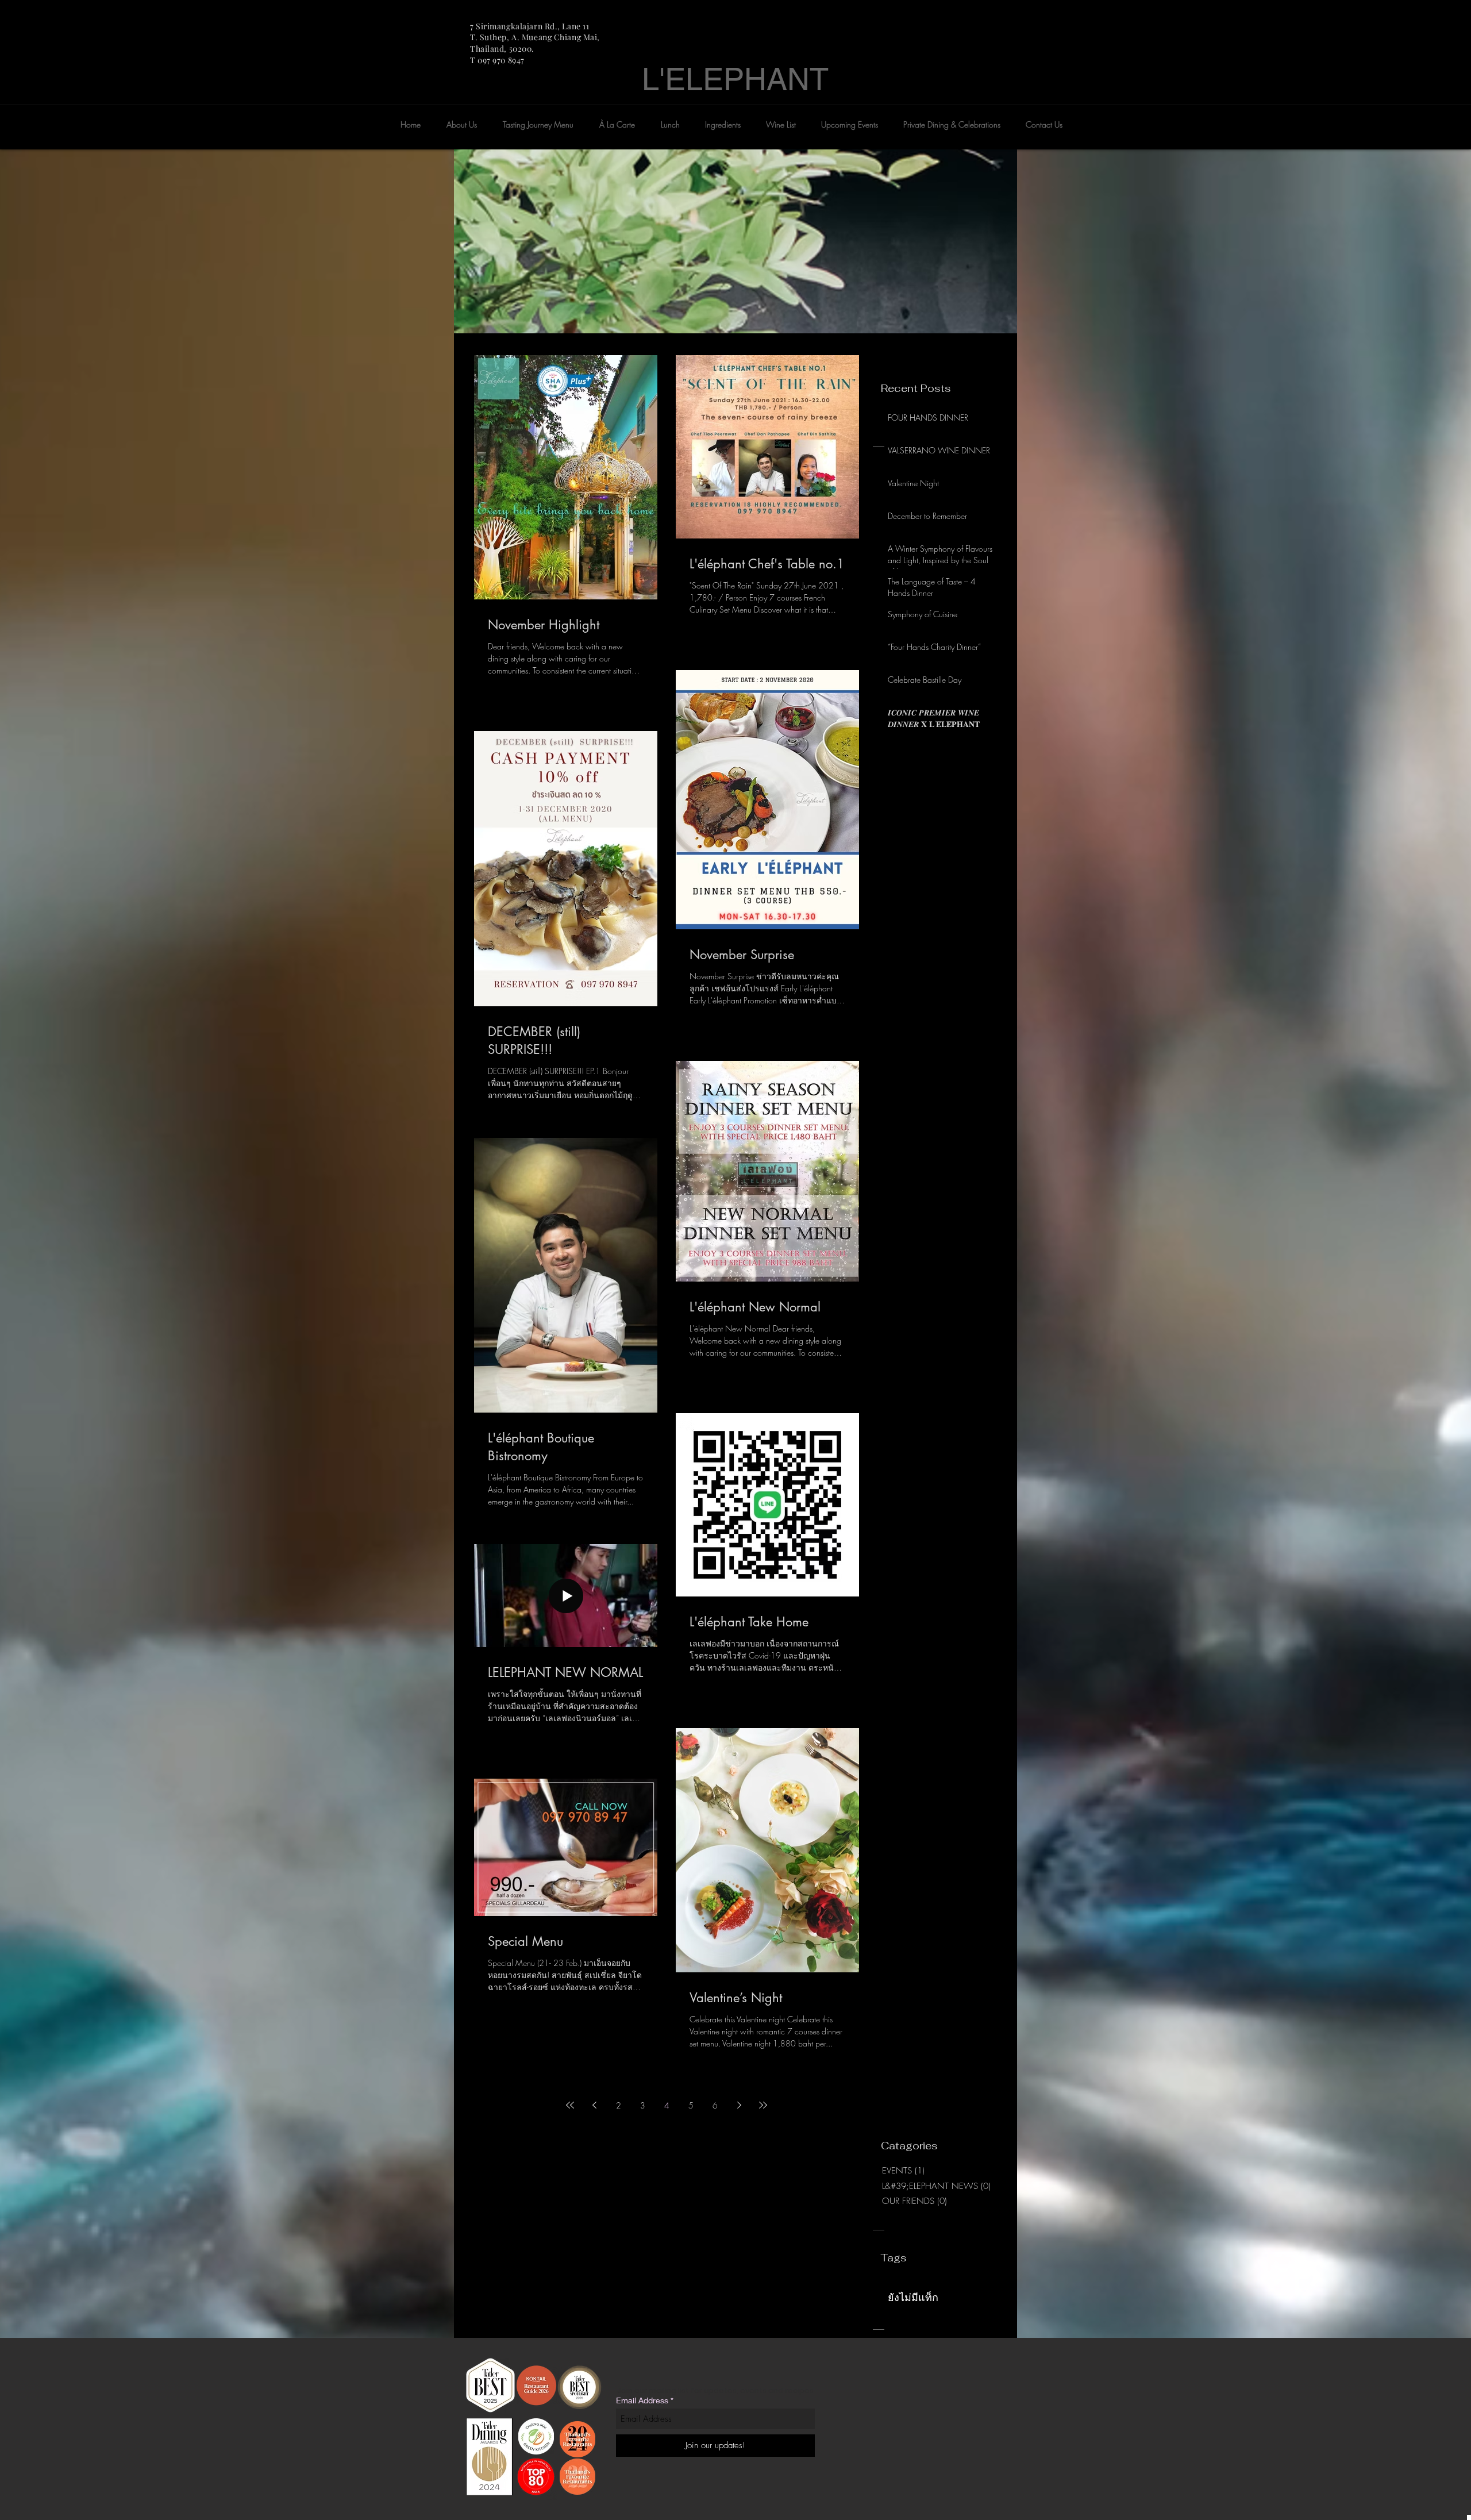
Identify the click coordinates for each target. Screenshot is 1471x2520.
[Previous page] (594, 2105)
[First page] (570, 2105)
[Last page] (763, 2105)
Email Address (642, 2400)
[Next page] (739, 2105)
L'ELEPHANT (735, 79)
